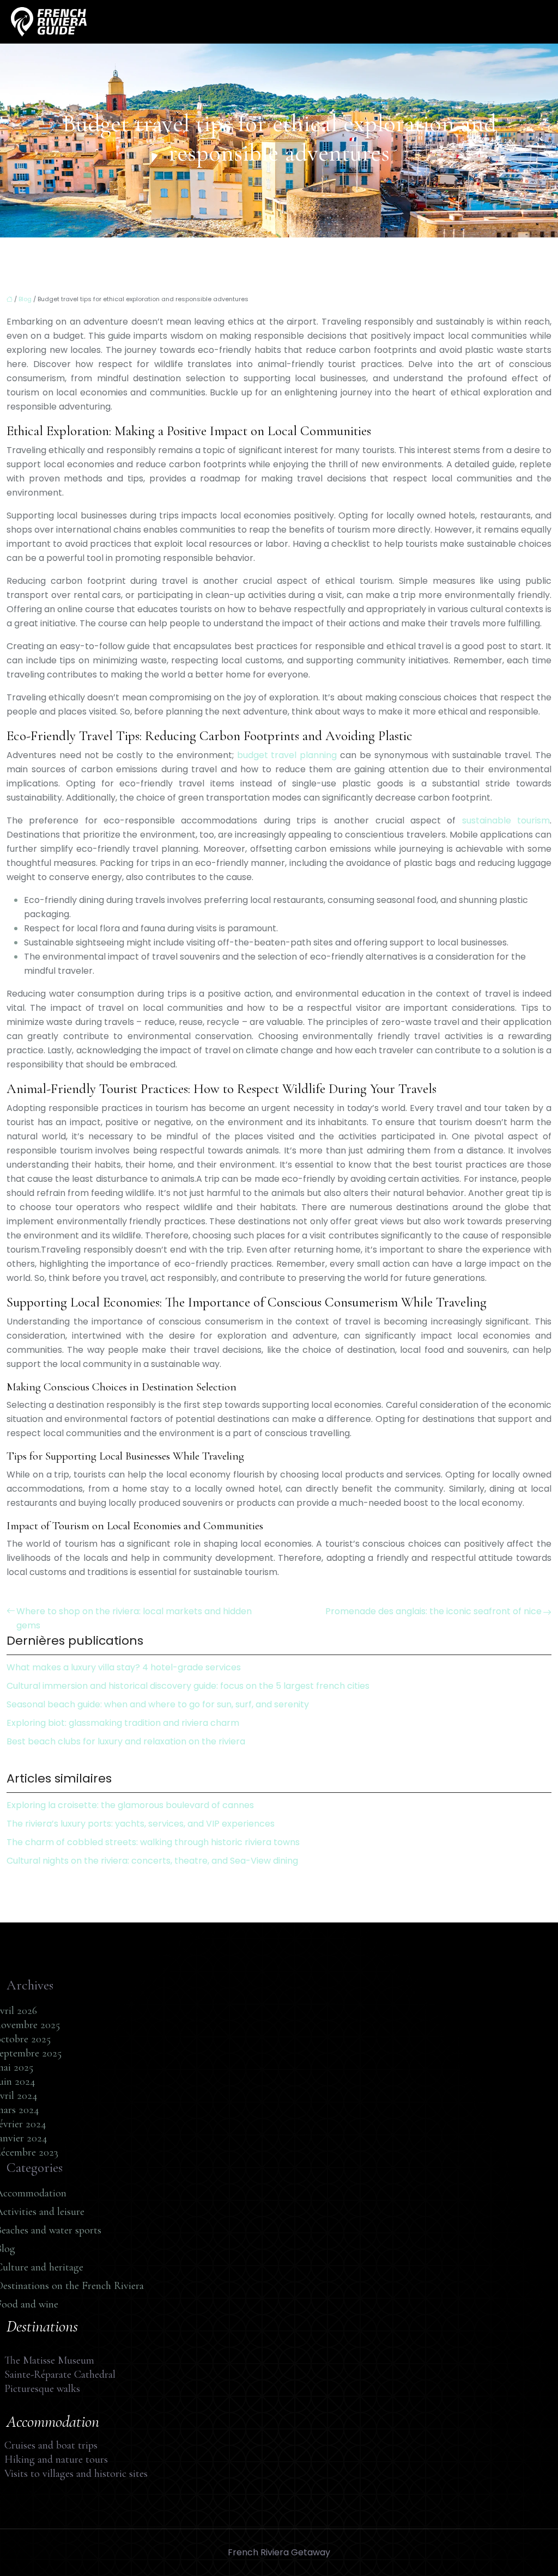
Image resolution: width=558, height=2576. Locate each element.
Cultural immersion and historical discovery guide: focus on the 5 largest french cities (188, 1686)
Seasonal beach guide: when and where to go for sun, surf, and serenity (158, 1704)
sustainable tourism (506, 820)
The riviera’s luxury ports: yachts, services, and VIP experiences (141, 1824)
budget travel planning (287, 755)
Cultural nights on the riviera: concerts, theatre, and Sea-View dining (152, 1861)
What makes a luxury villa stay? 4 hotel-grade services (124, 1667)
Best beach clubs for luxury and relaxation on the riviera (126, 1741)
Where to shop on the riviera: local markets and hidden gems (134, 1618)
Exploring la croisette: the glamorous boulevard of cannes (130, 1805)
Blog (25, 299)
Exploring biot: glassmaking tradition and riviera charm (123, 1723)
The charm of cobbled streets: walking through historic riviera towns (153, 1842)
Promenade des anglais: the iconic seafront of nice (433, 1611)
